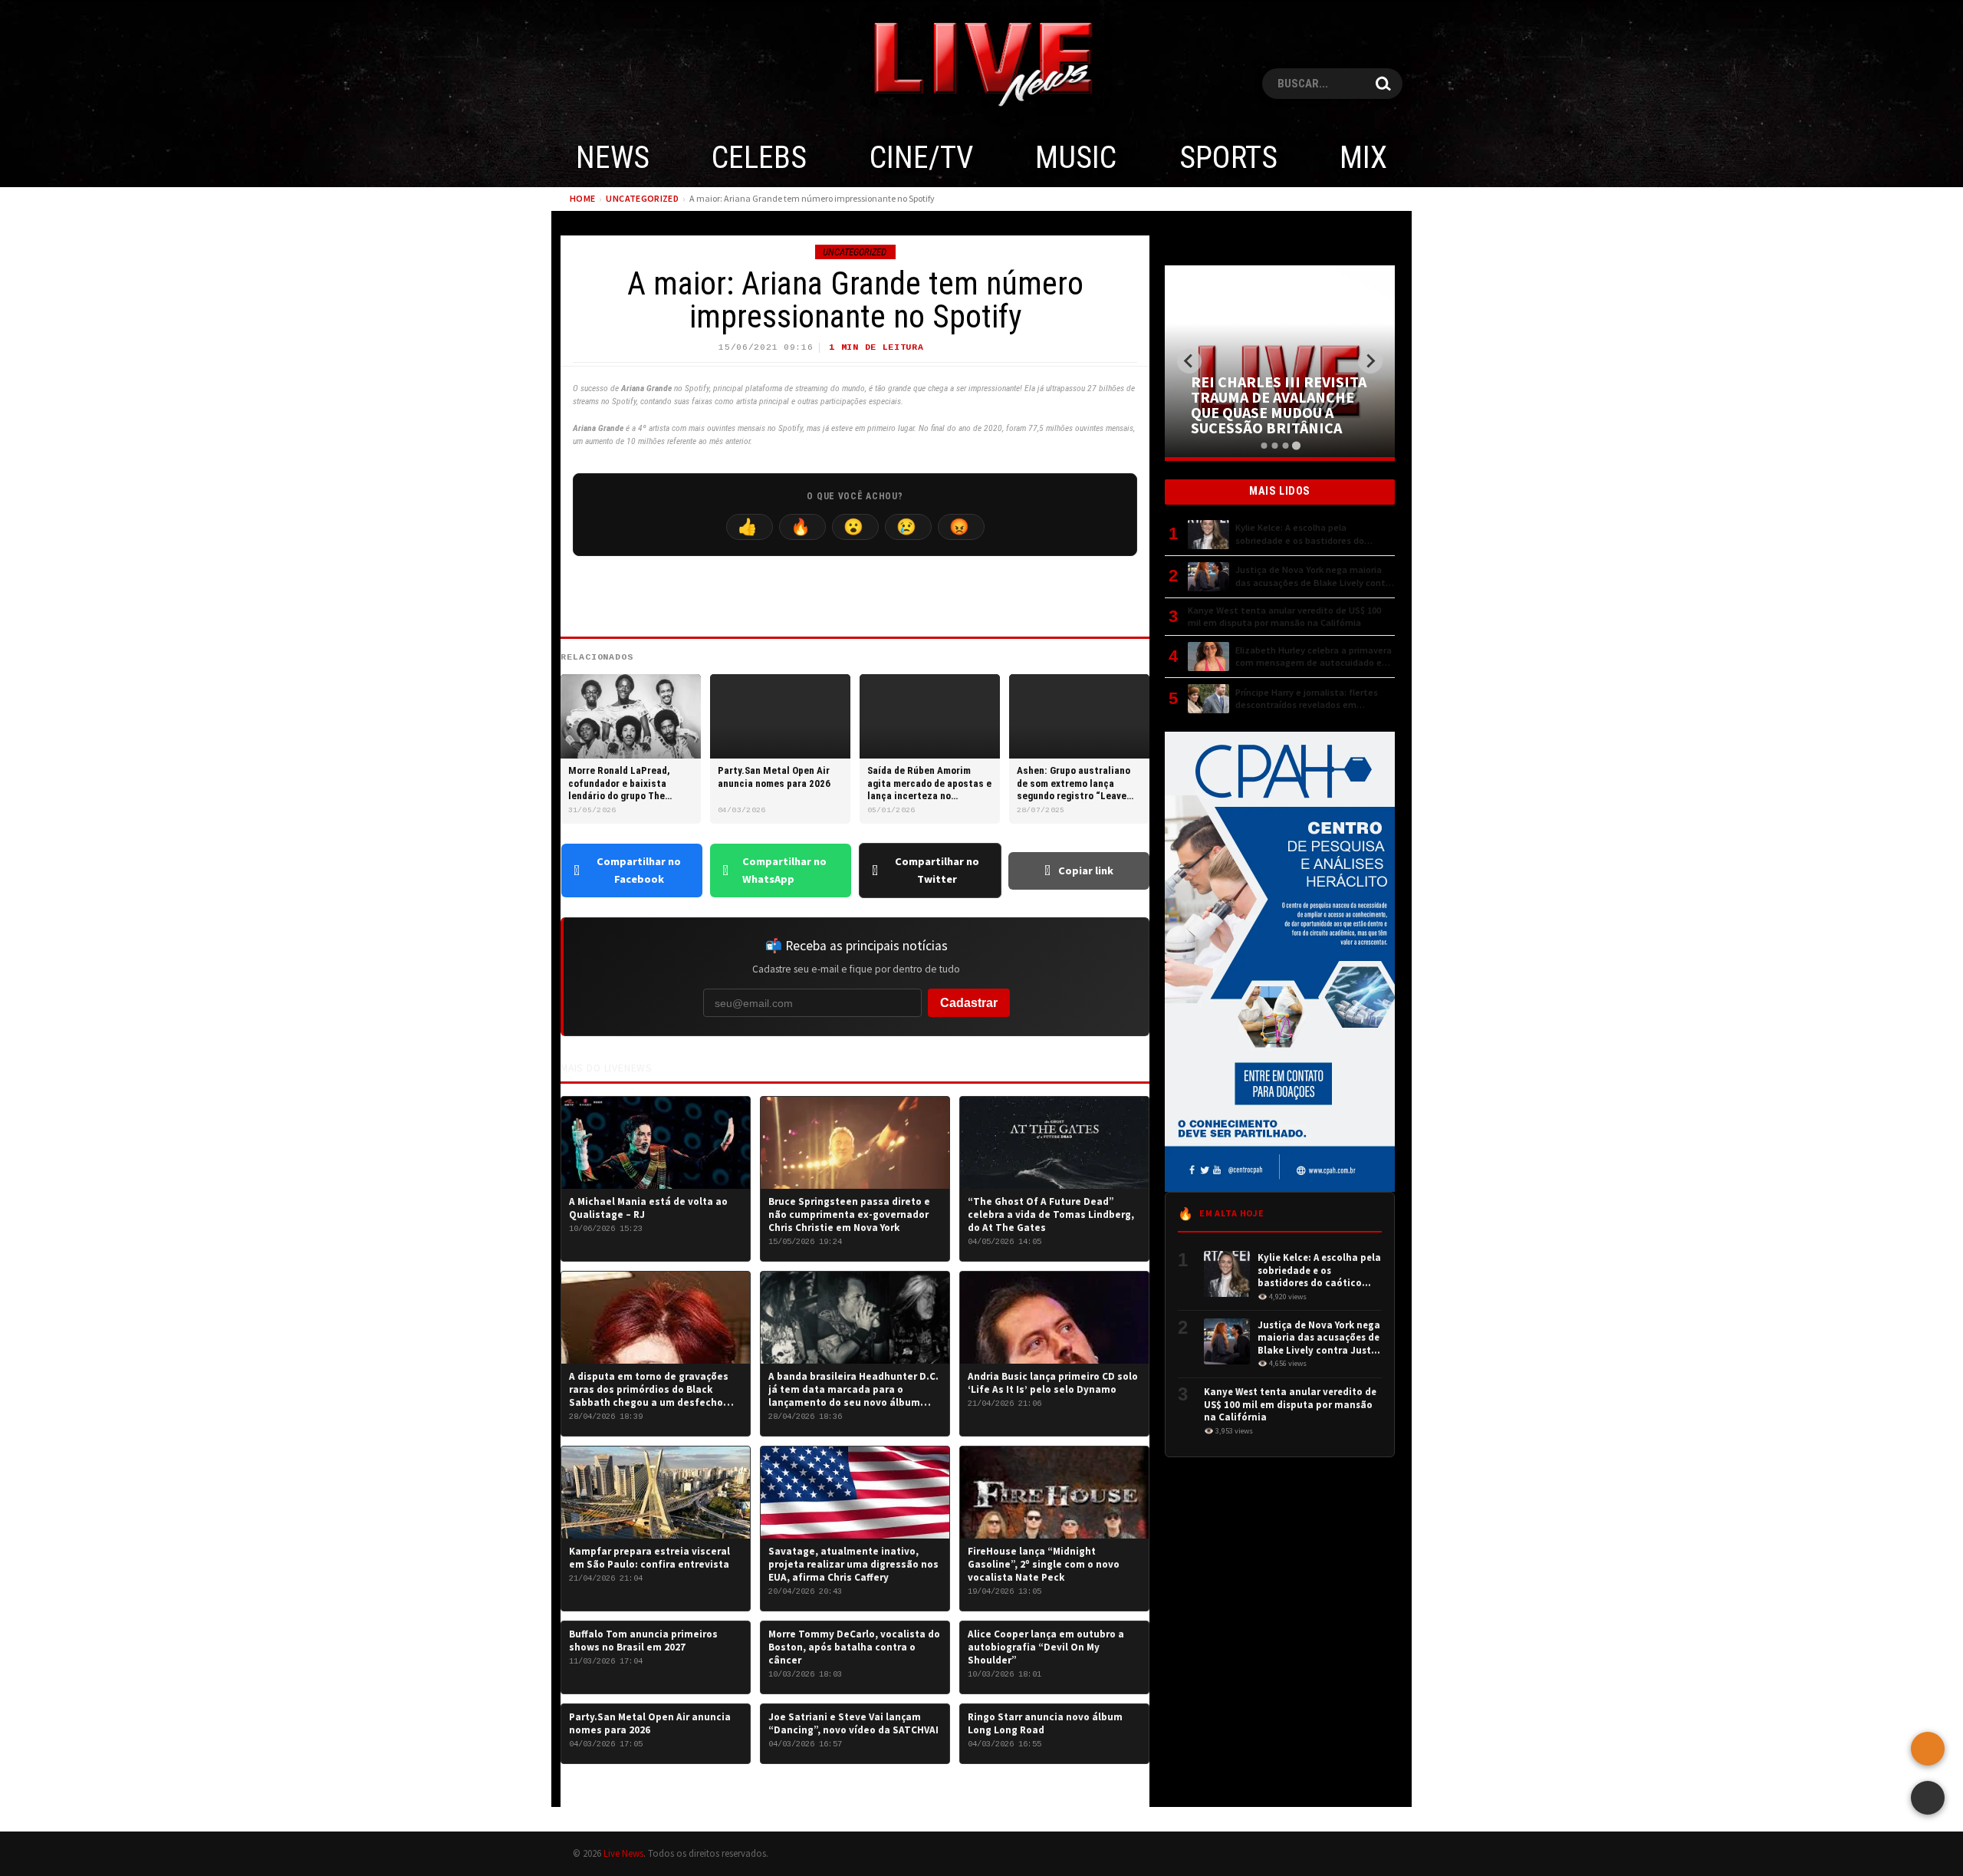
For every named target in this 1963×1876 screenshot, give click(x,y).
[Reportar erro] (1928, 1749)
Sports (1228, 158)
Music (1076, 158)
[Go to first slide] (1370, 361)
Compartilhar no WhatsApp (784, 870)
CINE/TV (921, 158)
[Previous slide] (1189, 361)
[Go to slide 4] (1296, 445)
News (613, 158)
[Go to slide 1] (1264, 446)
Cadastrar (969, 1003)
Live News (623, 1853)
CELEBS (759, 158)
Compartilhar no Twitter (937, 870)
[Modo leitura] (1928, 1798)
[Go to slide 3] (1285, 446)
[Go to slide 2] (1274, 446)
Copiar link (1086, 871)
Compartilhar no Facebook (639, 870)
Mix (1363, 158)
